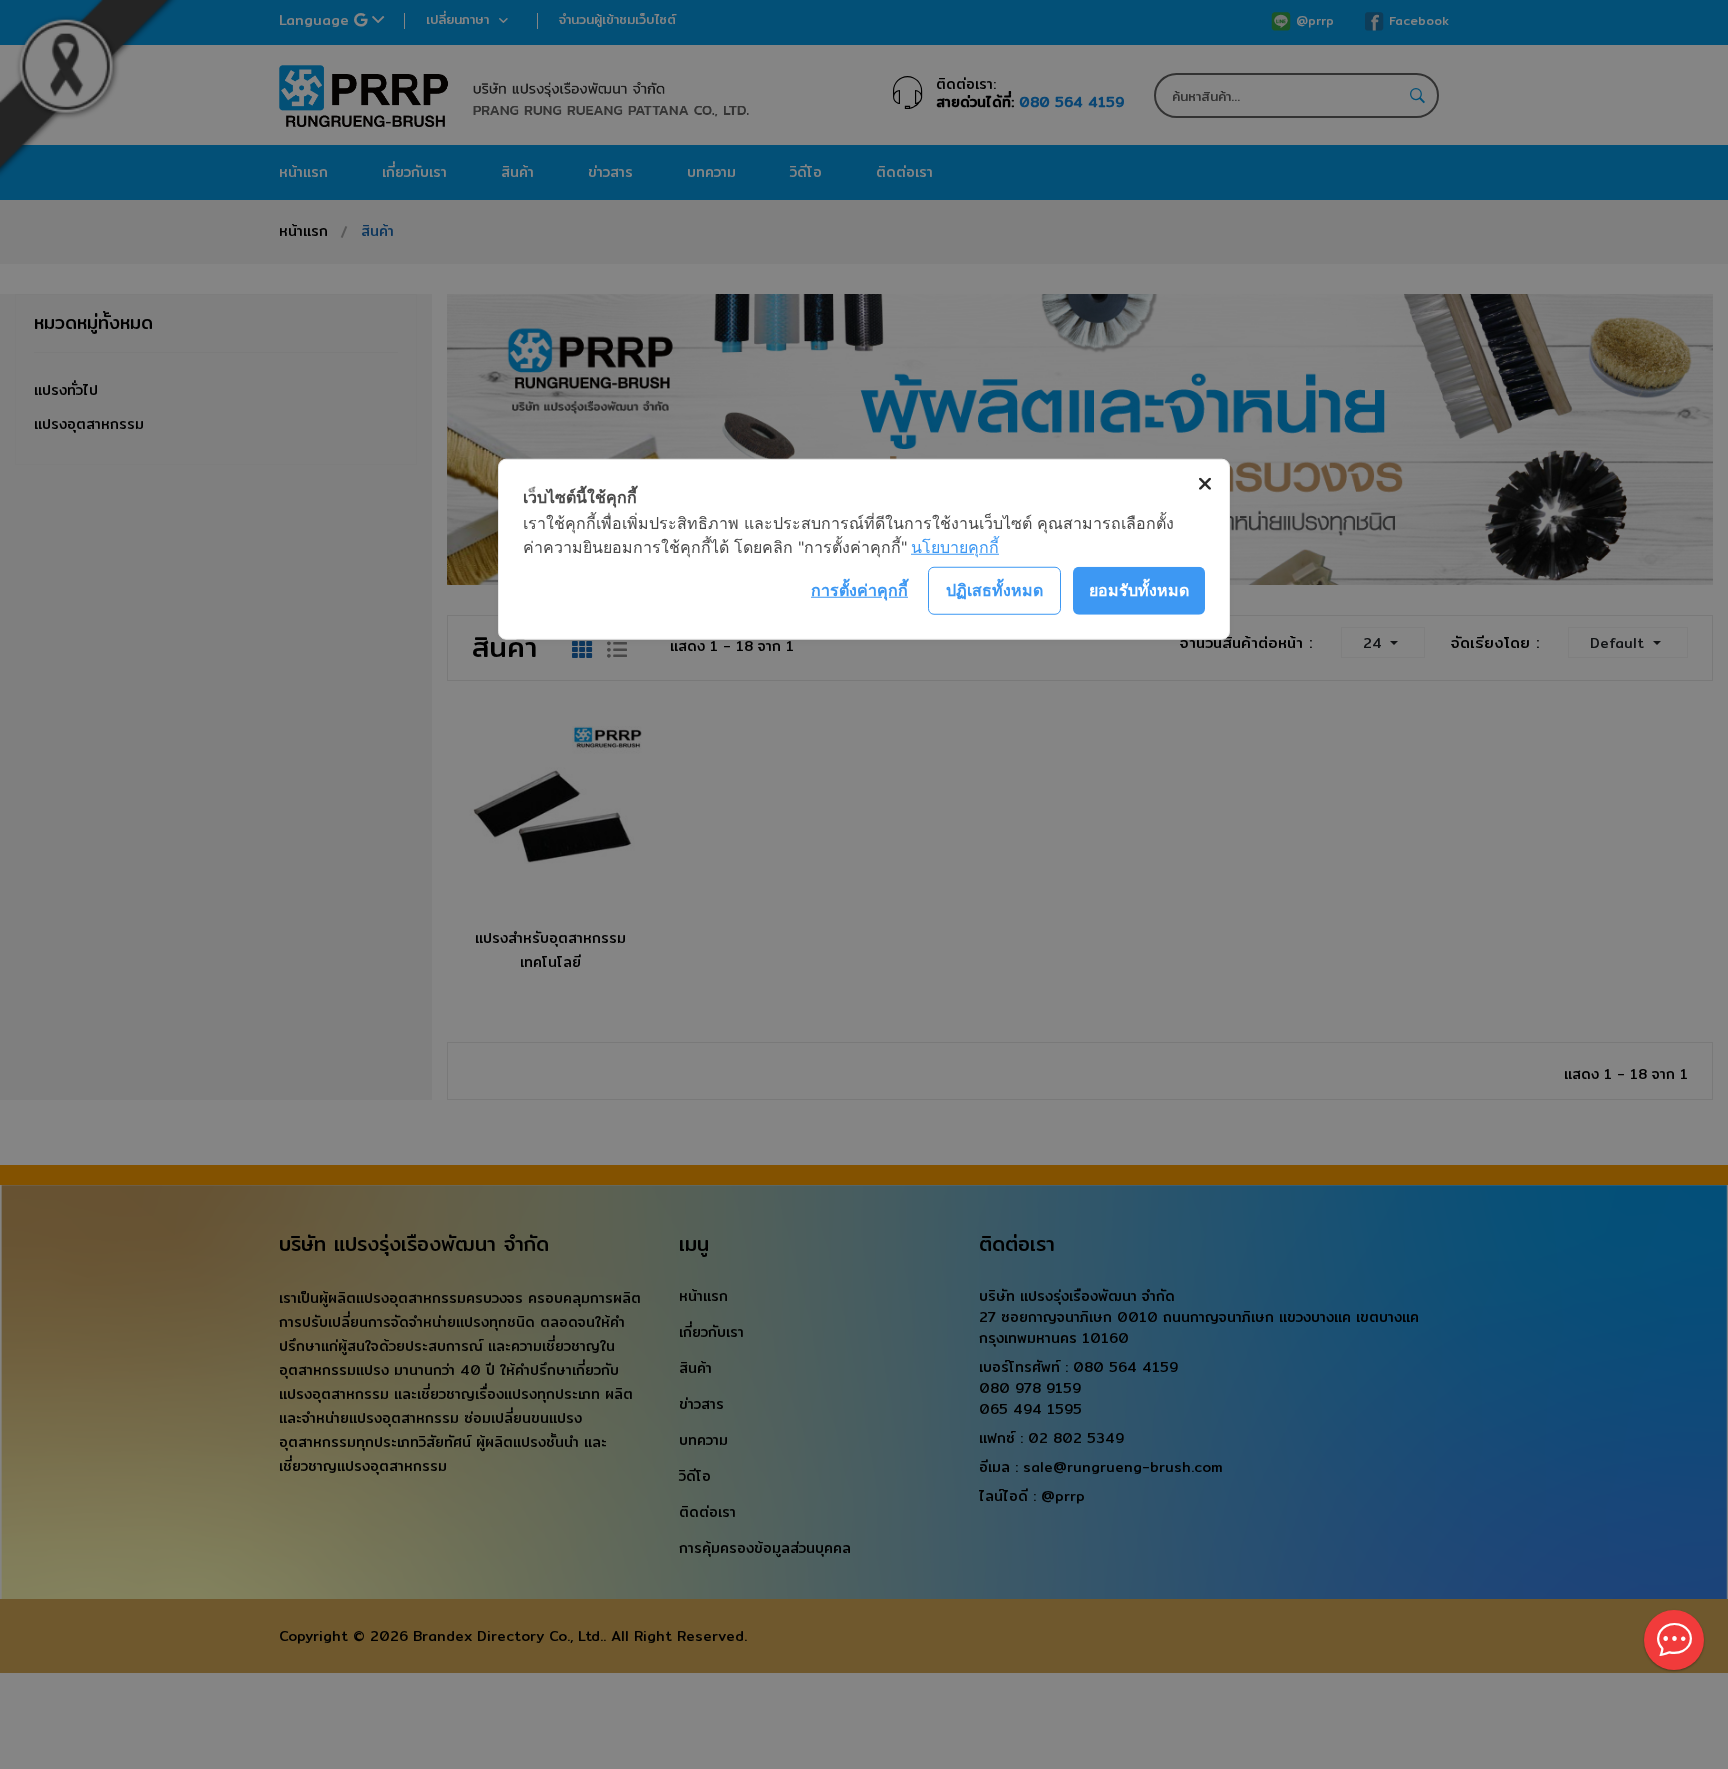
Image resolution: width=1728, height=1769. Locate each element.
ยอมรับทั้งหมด (1139, 590)
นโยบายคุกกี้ (955, 546)
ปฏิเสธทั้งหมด (994, 590)
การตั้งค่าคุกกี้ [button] (859, 590)
